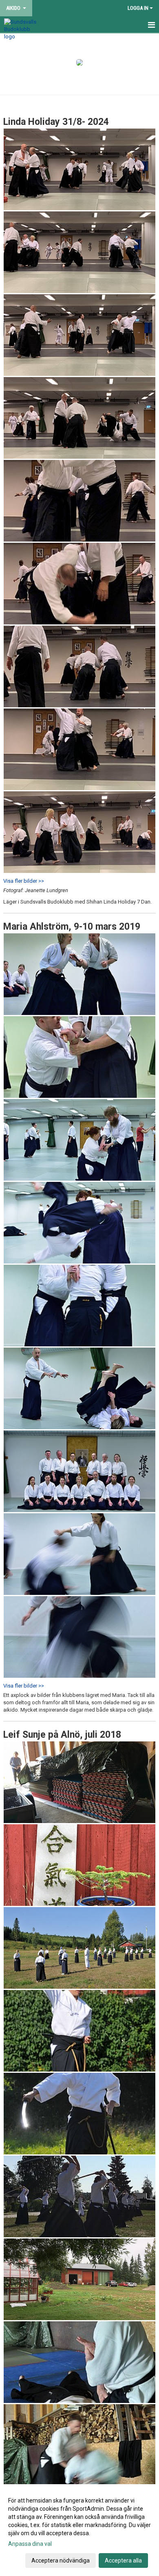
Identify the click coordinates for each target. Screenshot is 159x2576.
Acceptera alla (123, 2560)
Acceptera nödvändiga (61, 2560)
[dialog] (79, 2530)
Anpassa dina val (30, 2544)
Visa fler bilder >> (24, 881)
